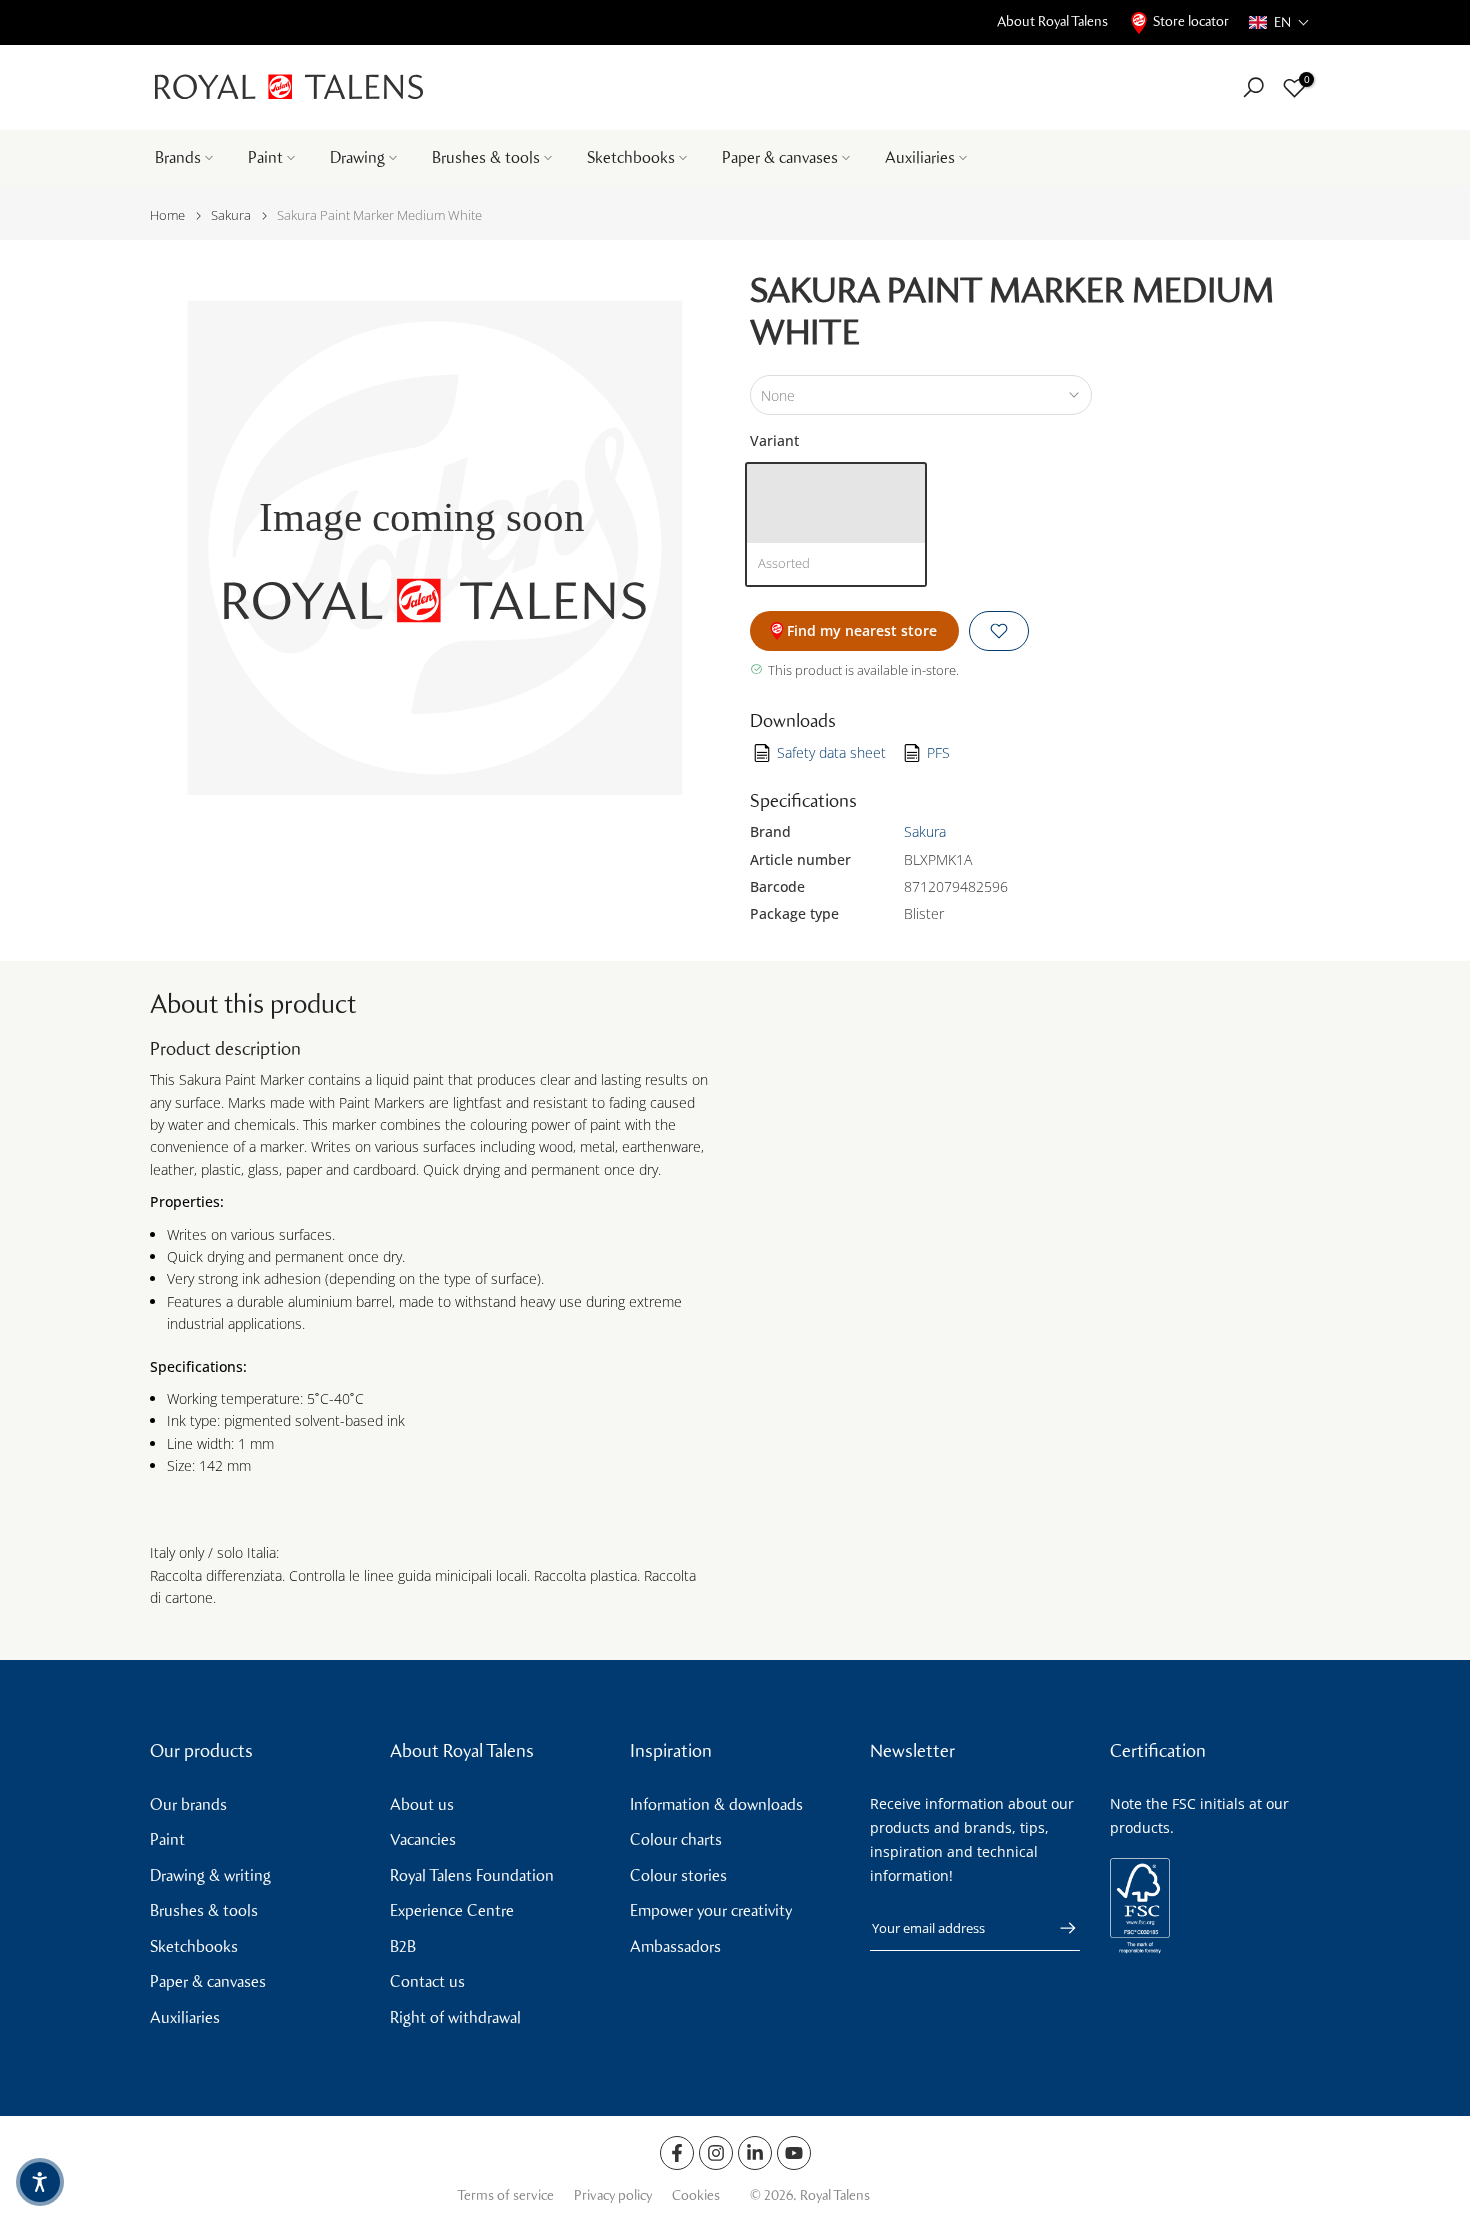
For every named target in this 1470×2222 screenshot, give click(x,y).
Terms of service (505, 2195)
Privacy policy (613, 2195)
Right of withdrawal (455, 2017)
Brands (178, 157)
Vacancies (423, 1839)
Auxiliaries (920, 157)
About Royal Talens (1052, 21)
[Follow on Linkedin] (755, 2153)
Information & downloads (716, 1804)
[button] (1279, 22)
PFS (938, 752)
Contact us (427, 1981)
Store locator (1191, 21)
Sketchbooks (631, 157)
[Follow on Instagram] (716, 2153)
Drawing (357, 157)
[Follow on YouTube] (794, 2153)
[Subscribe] (1058, 1928)
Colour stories (678, 1875)
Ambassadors (675, 1946)
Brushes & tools (486, 157)
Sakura (231, 215)
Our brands (188, 1804)
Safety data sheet (831, 752)
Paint (265, 157)
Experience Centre (452, 1910)
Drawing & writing (210, 1875)
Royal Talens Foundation (472, 1875)
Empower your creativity (711, 1910)
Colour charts (676, 1839)
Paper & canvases (780, 157)
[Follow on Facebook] (677, 2153)
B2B (403, 1946)
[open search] (1253, 87)
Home (167, 215)
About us (422, 1804)
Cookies (696, 2195)
